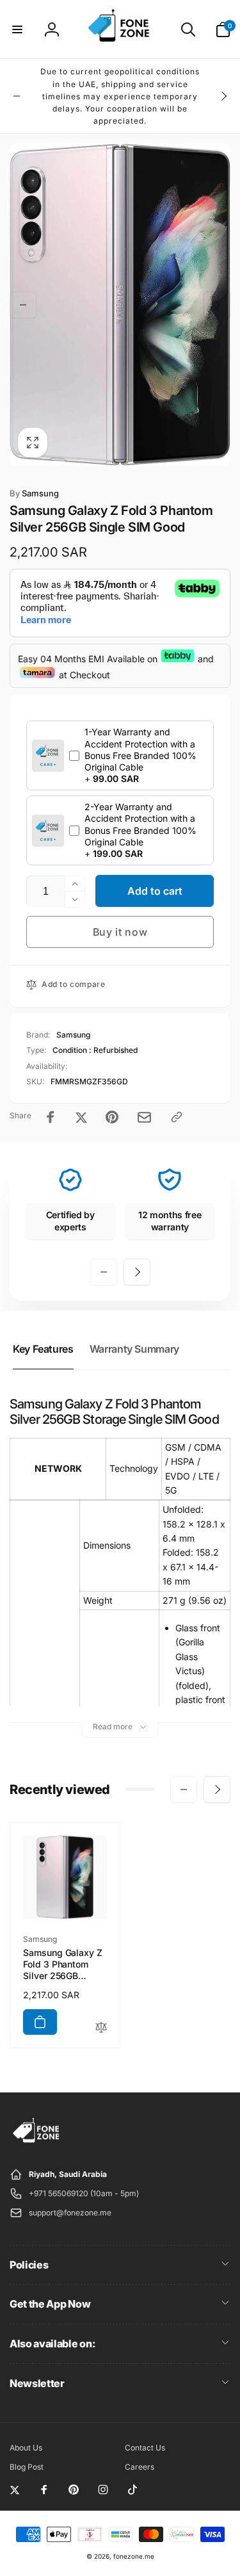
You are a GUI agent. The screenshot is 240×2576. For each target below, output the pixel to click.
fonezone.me (134, 2556)
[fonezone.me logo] (37, 2143)
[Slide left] (17, 96)
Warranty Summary (134, 1349)
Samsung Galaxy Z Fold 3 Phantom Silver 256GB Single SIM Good (63, 1965)
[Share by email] (144, 1117)
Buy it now (120, 932)
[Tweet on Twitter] (81, 1117)
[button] (17, 29)
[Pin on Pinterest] (112, 1117)
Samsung (34, 493)
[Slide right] (223, 96)
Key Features (43, 1349)
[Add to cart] (40, 2022)
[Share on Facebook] (51, 1117)
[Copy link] (177, 1117)
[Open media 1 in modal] (120, 305)
